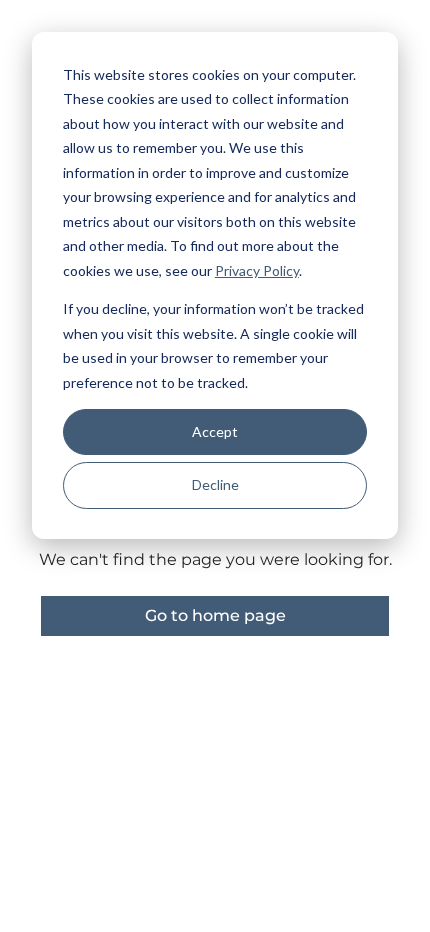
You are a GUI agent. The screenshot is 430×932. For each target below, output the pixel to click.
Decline (215, 484)
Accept (215, 431)
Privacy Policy (257, 270)
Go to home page (215, 615)
